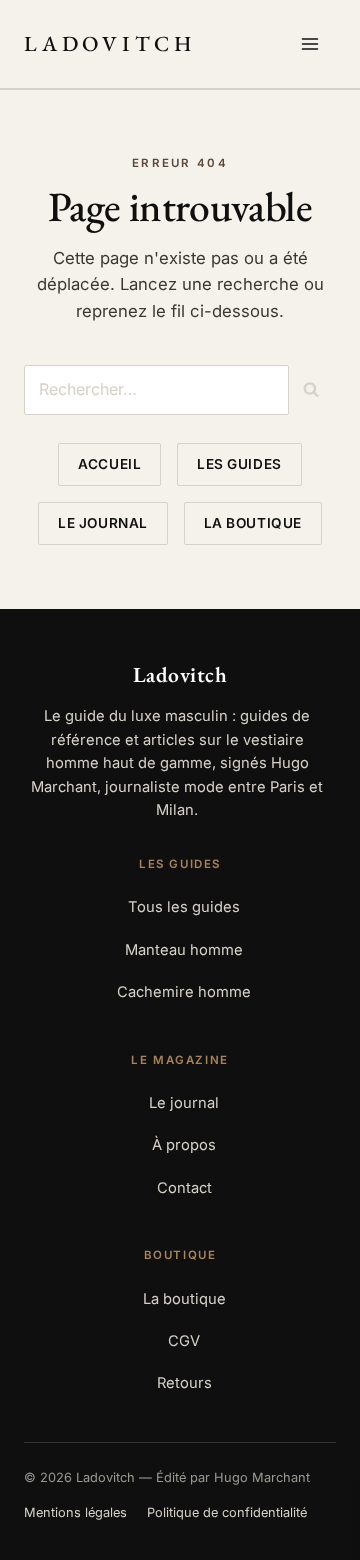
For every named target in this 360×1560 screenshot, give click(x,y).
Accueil (109, 464)
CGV (184, 1341)
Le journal (102, 523)
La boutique (253, 523)
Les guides (239, 464)
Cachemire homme (184, 992)
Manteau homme (184, 950)
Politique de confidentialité (227, 1512)
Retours (184, 1383)
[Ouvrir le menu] (314, 44)
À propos (184, 1145)
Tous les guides (184, 907)
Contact (184, 1188)
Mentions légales (75, 1512)
